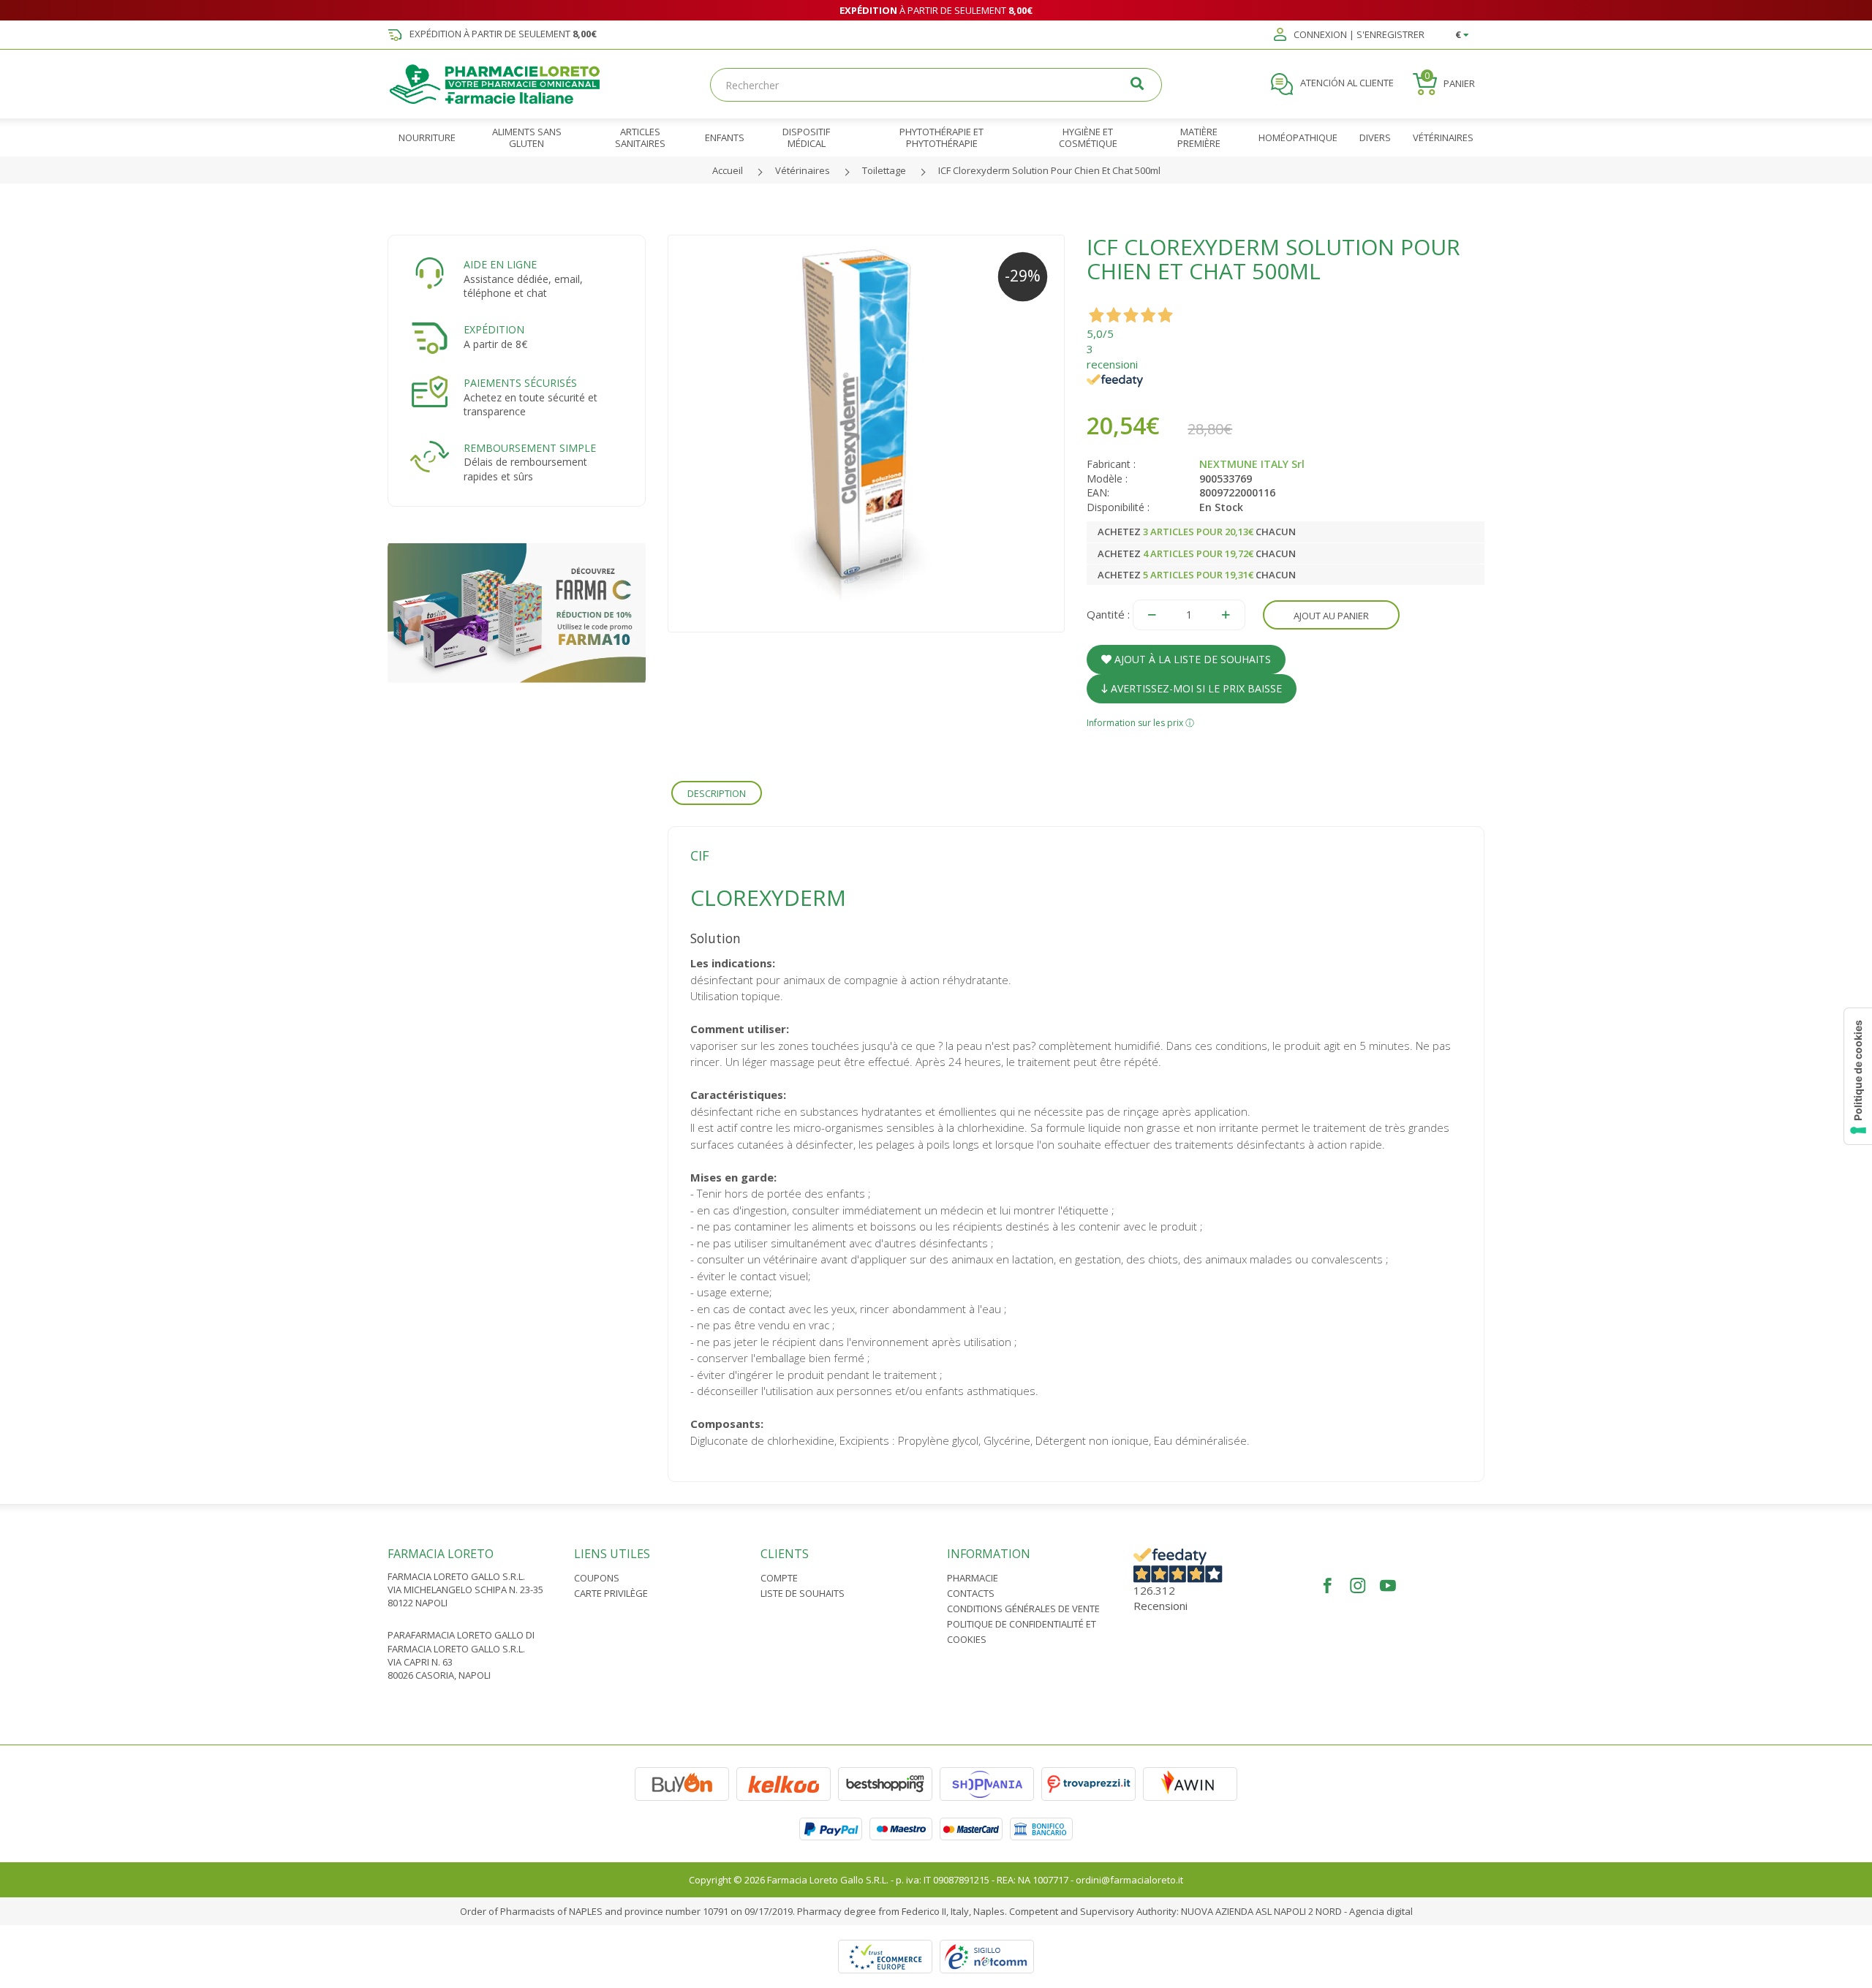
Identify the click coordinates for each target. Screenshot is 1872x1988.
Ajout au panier (1331, 616)
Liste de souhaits (803, 1593)
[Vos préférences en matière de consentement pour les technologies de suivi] (1858, 1076)
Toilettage (884, 170)
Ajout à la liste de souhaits (1191, 659)
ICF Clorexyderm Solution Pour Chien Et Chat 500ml (1049, 170)
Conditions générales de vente (1023, 1609)
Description (717, 793)
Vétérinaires (803, 170)
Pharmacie (973, 1578)
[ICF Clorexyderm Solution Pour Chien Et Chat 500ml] (867, 434)
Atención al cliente (1346, 83)
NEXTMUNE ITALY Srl (1252, 464)
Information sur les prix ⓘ (1140, 723)
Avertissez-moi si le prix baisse (1195, 688)
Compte (779, 1578)
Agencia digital (1381, 1911)
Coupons (597, 1578)
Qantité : (1108, 614)
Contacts (971, 1593)
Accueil (728, 170)
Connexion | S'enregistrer (1358, 35)
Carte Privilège (611, 1593)
